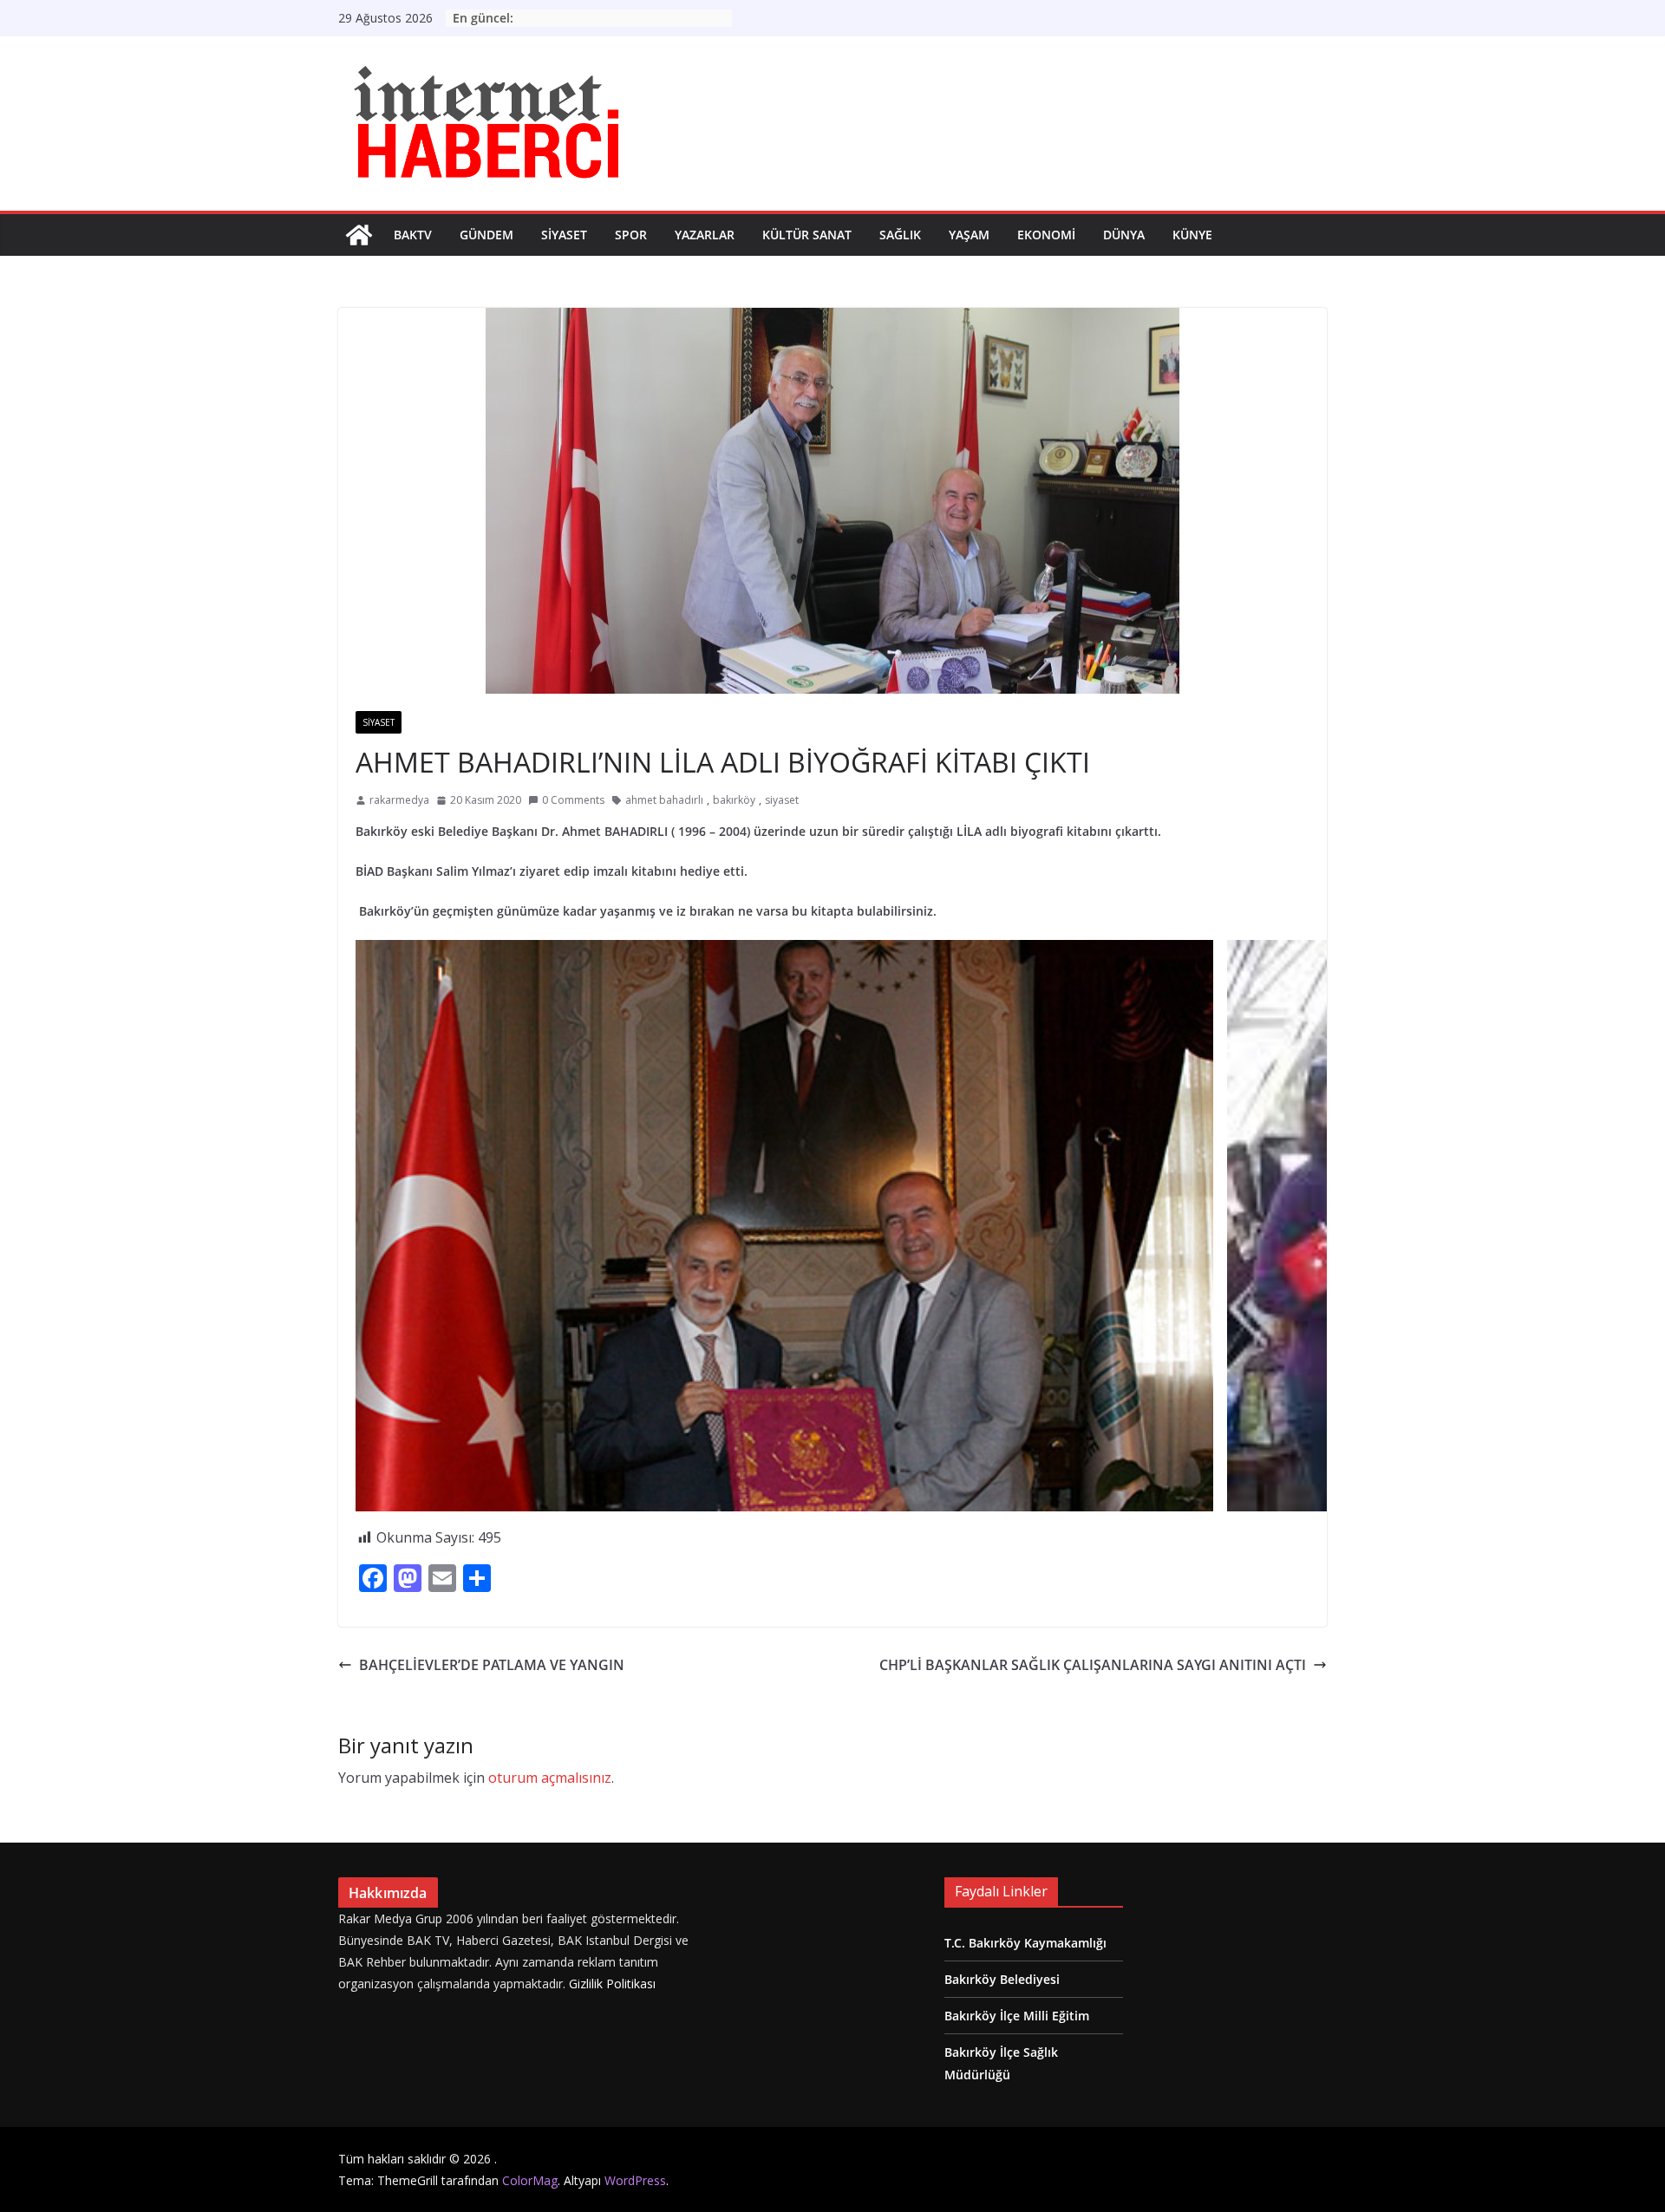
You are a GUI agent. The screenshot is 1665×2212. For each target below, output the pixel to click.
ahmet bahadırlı (664, 800)
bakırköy (734, 800)
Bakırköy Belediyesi (1002, 1979)
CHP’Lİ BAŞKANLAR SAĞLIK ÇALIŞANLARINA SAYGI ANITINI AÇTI (1093, 1665)
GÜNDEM (486, 235)
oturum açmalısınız (550, 1778)
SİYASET (564, 235)
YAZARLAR (705, 235)
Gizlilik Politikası (612, 1984)
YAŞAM (969, 235)
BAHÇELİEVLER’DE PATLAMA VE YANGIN (492, 1665)
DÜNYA (1124, 235)
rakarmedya (399, 800)
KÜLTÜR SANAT (807, 235)
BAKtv (413, 235)
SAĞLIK (900, 235)
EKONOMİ (1046, 235)
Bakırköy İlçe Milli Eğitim (1017, 2016)
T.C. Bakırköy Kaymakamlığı (1025, 1943)
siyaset (782, 800)
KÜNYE (1192, 235)
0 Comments (573, 800)
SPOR (631, 235)
